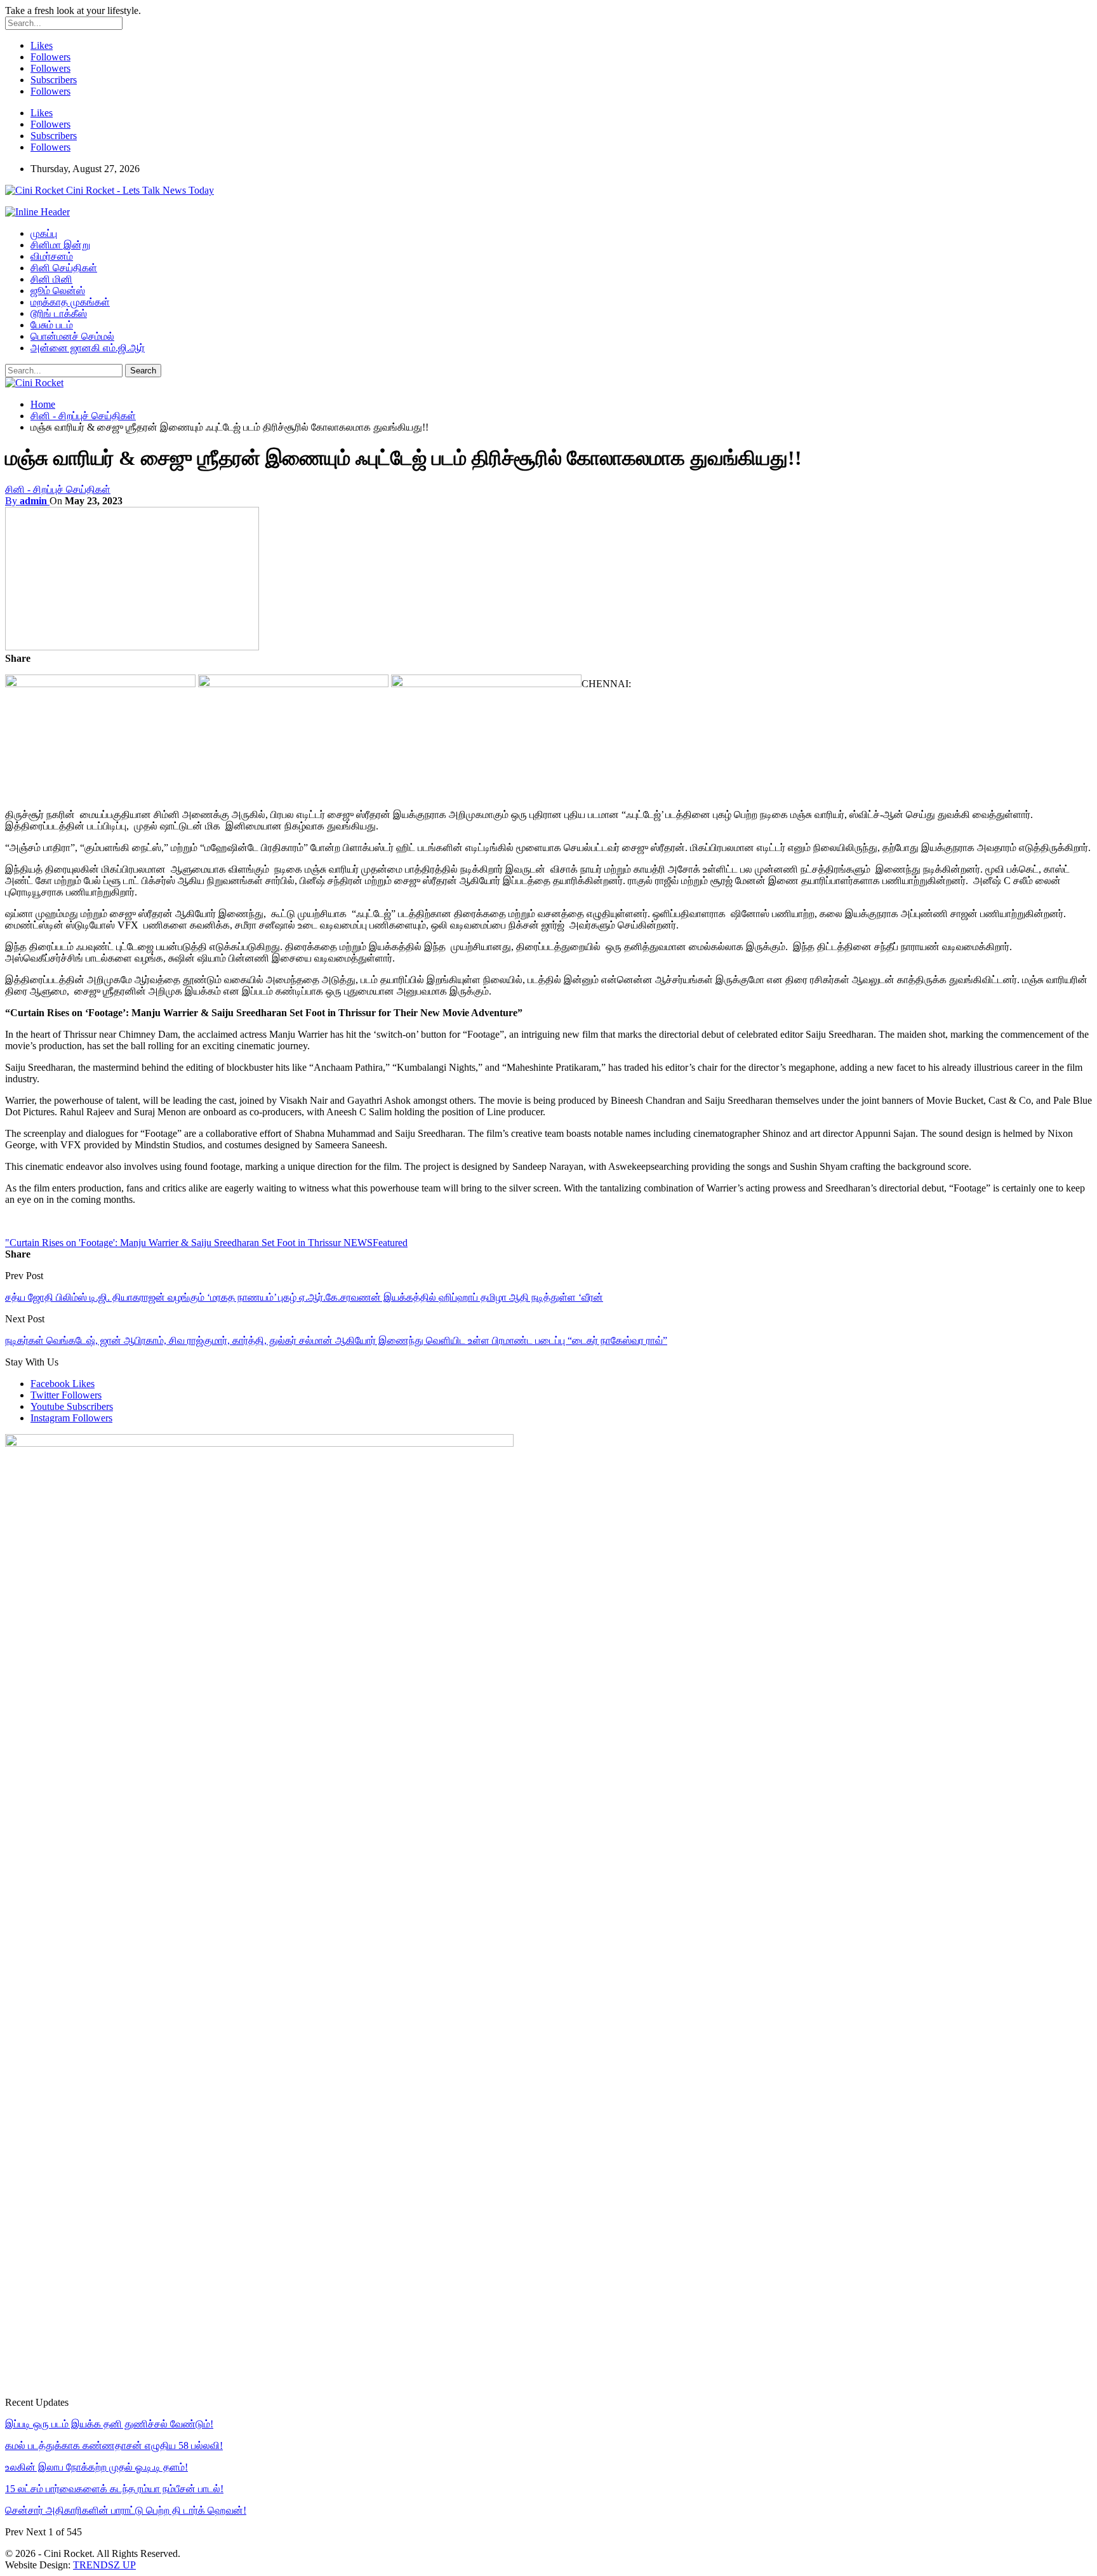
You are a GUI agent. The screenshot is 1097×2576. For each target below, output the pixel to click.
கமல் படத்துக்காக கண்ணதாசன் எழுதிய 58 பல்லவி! (114, 2445)
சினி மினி (51, 279)
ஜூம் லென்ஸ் (58, 291)
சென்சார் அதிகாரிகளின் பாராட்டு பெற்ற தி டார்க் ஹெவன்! (126, 2510)
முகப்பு (44, 233)
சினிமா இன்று (60, 245)
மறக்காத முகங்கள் (70, 302)
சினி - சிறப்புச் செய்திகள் (58, 489)
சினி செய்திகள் (64, 268)
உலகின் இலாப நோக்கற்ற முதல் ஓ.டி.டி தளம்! (96, 2467)
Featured (390, 1243)
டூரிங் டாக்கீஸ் (59, 313)
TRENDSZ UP (104, 2565)
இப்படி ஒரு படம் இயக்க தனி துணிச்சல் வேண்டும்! (109, 2424)
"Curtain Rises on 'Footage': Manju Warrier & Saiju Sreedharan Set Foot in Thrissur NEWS (189, 1243)
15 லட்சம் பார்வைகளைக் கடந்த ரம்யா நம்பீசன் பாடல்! (114, 2489)
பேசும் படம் (52, 325)
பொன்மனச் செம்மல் (72, 336)
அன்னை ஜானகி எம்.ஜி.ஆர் (88, 348)
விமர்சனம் (52, 256)
